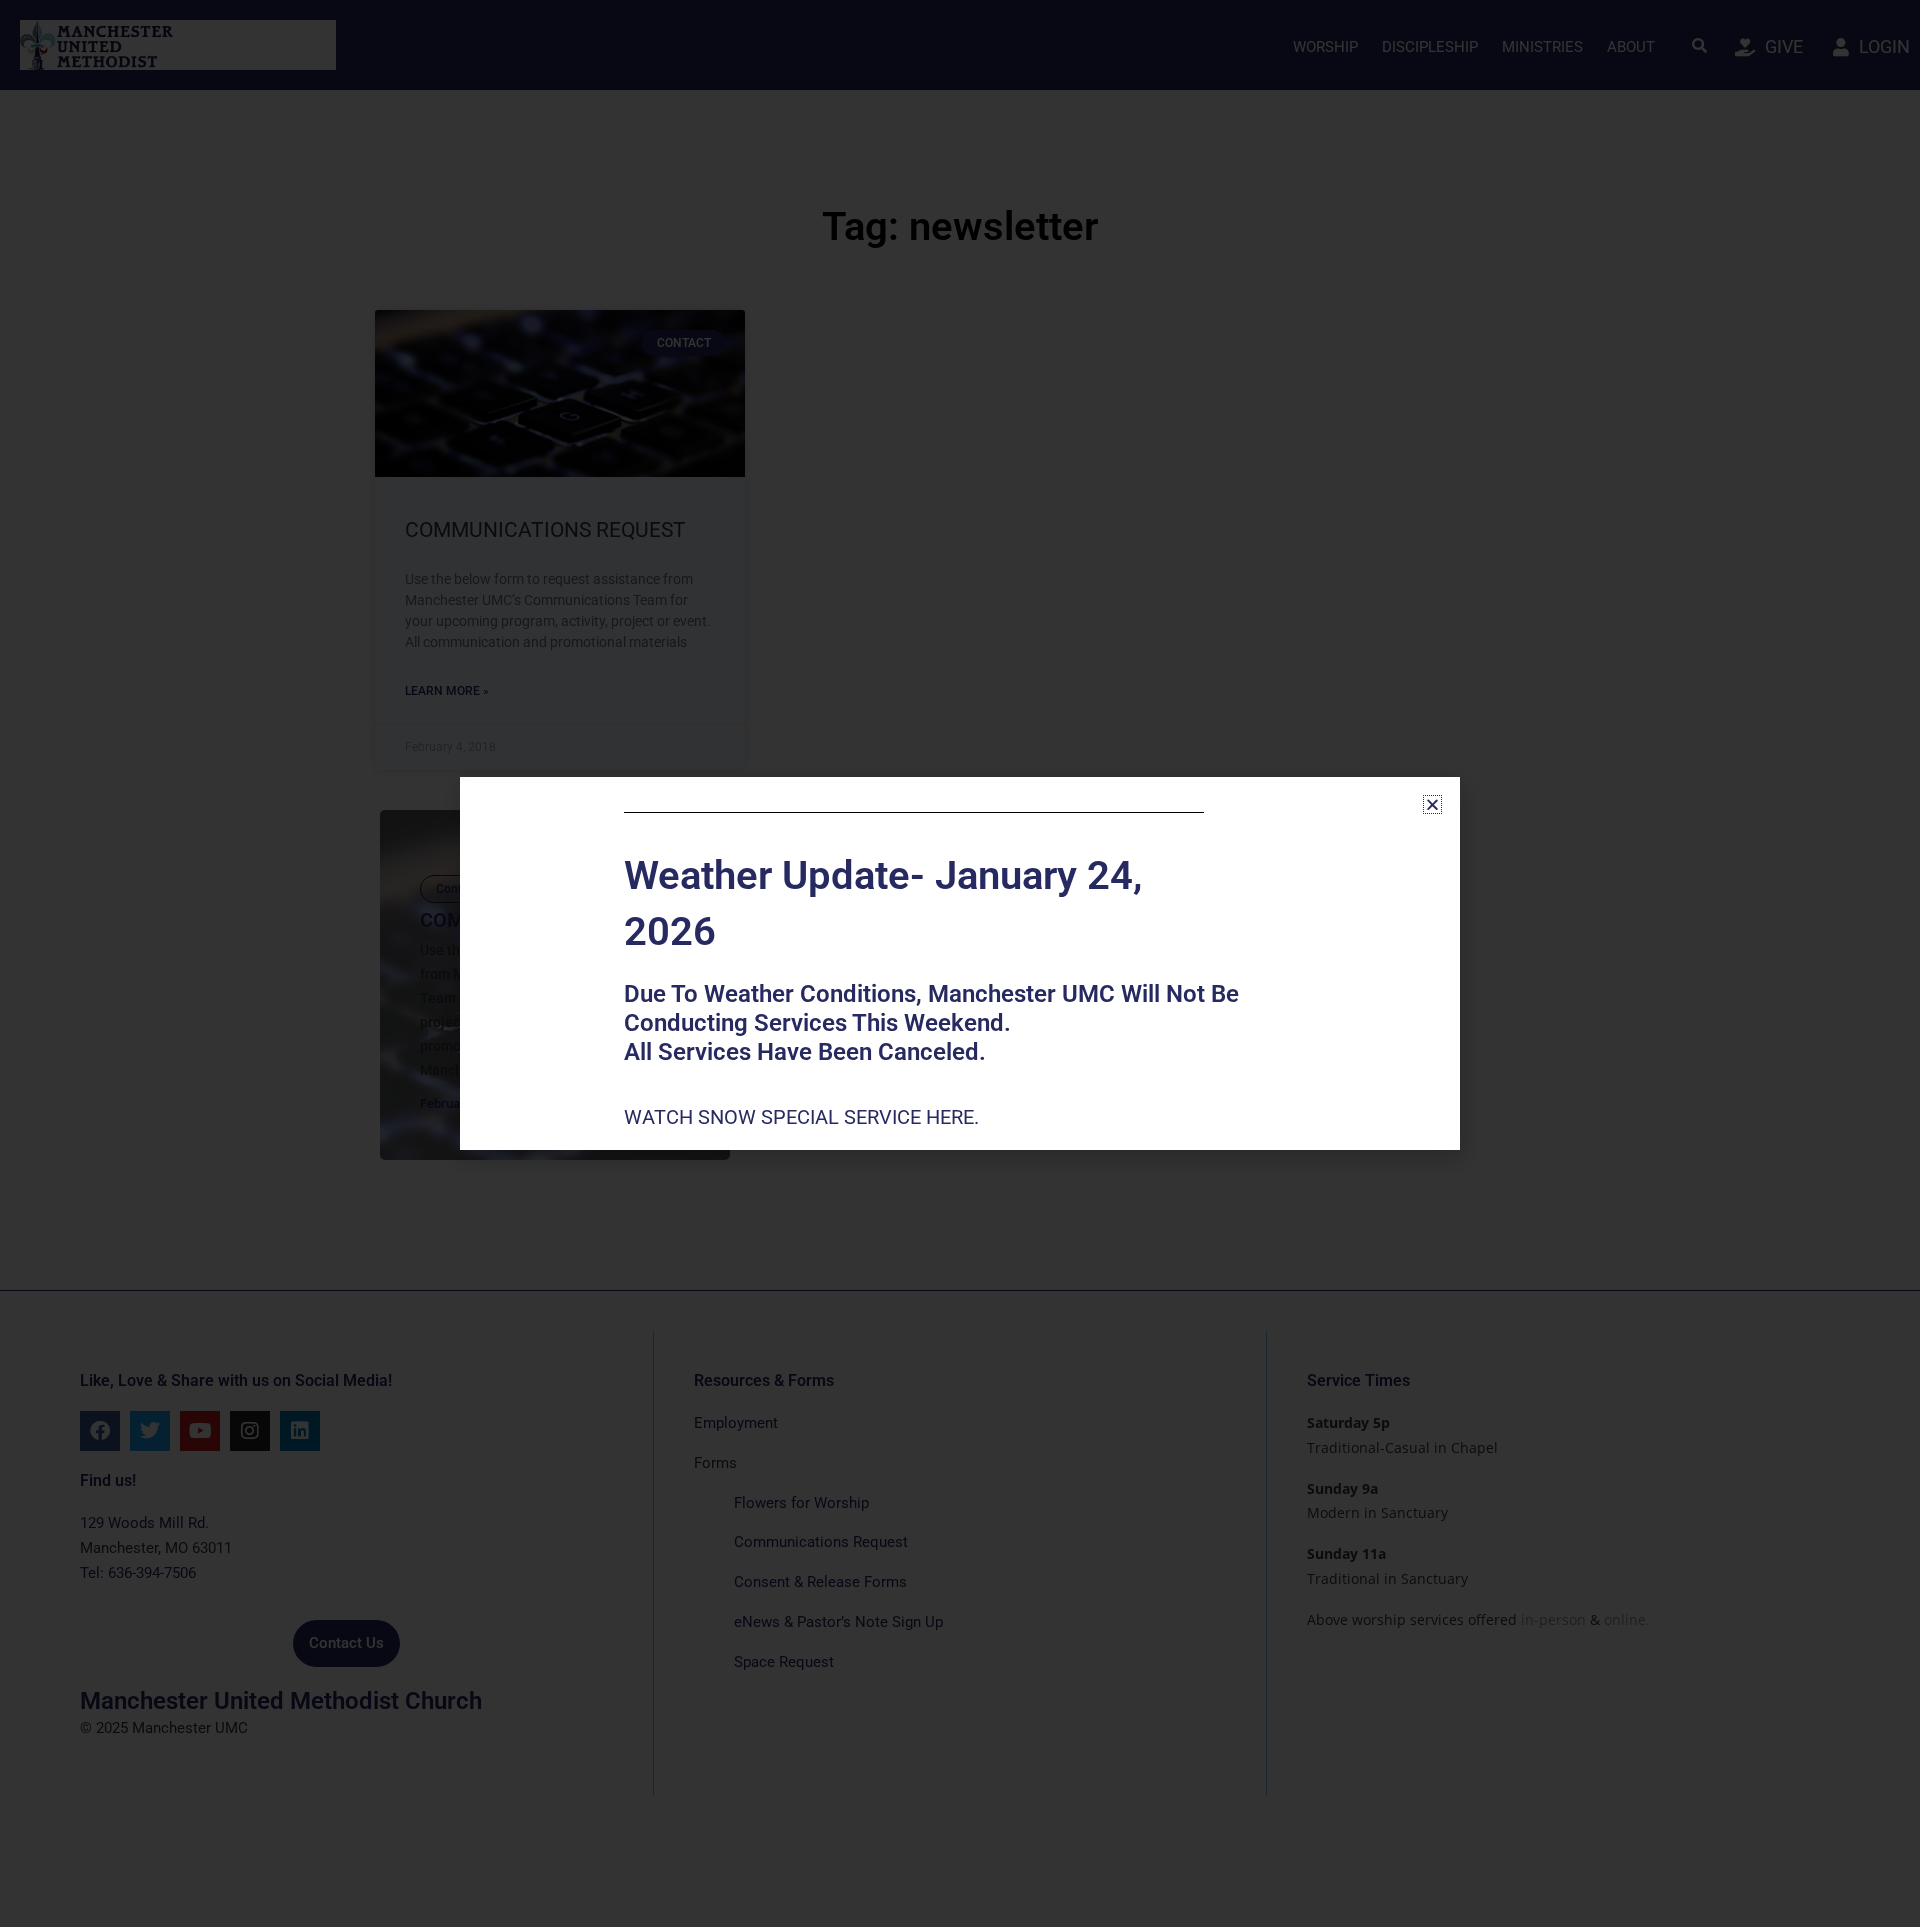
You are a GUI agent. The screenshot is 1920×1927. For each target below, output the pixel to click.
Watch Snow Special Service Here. (804, 1117)
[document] (960, 963)
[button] (1432, 804)
